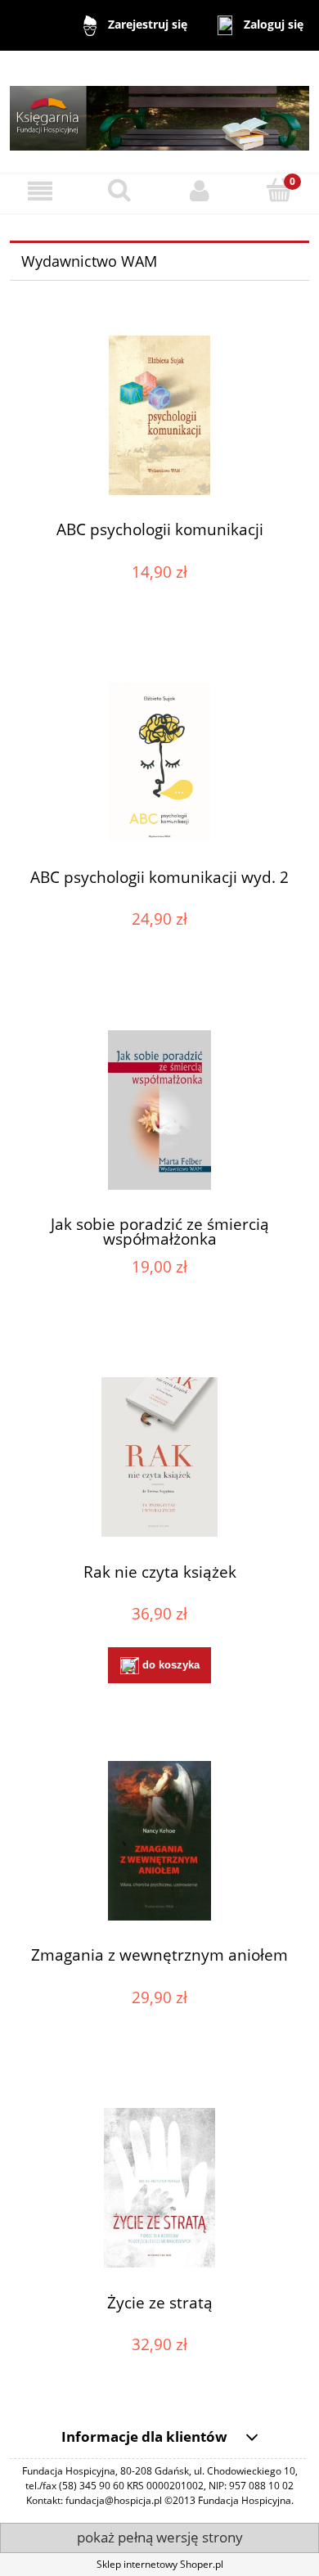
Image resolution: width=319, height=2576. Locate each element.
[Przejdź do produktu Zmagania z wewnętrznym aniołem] (159, 1841)
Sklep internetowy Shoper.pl (160, 2564)
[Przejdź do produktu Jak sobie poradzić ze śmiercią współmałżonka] (159, 1110)
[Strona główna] (159, 111)
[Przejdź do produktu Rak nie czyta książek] (159, 1457)
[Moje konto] (200, 191)
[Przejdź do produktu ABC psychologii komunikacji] (159, 415)
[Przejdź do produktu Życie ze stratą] (159, 2188)
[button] (40, 191)
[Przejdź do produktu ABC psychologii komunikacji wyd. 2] (159, 762)
